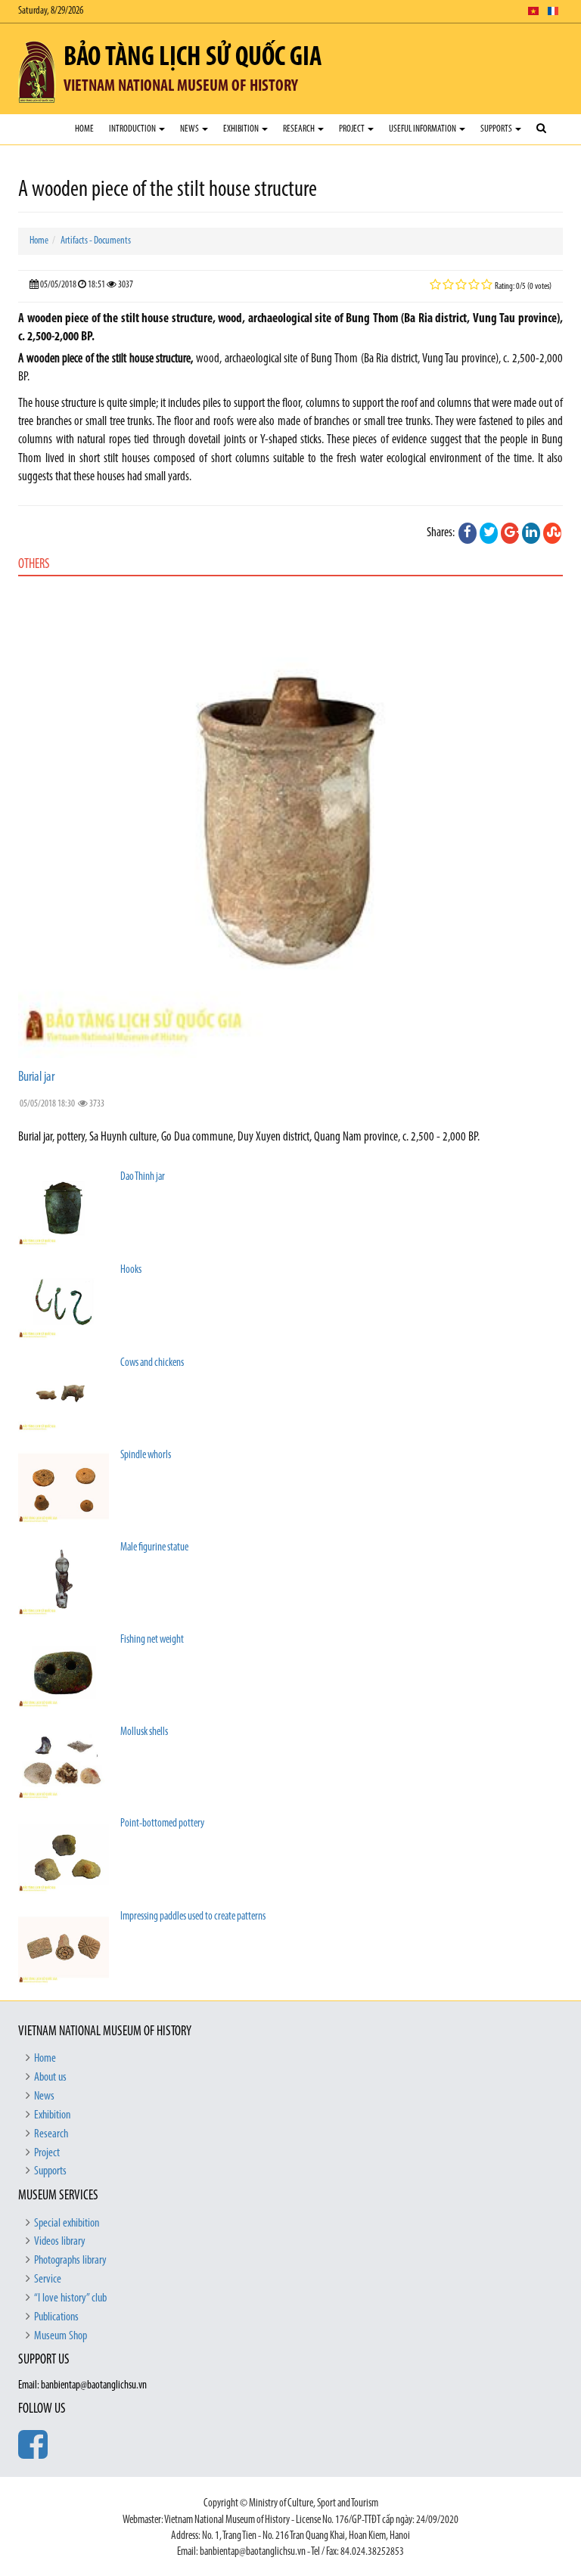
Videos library (60, 2242)
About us (50, 2078)
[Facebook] (468, 533)
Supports (497, 129)
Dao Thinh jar (143, 1177)
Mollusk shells (144, 1732)
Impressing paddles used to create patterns (193, 1917)
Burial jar (36, 1078)
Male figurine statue (154, 1548)
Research (300, 129)
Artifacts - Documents (96, 241)
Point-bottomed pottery (162, 1824)
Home (84, 129)
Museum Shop (61, 2336)
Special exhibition (67, 2224)
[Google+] (510, 533)
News (190, 129)
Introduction (133, 129)
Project (353, 129)
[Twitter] (489, 533)
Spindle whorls (146, 1456)
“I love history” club (70, 2298)
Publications (56, 2317)
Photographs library (70, 2261)
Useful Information (423, 129)
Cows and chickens (152, 1363)
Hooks (131, 1270)
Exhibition (242, 129)
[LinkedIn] (531, 533)
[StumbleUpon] (552, 533)
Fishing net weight (152, 1640)
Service (48, 2280)
